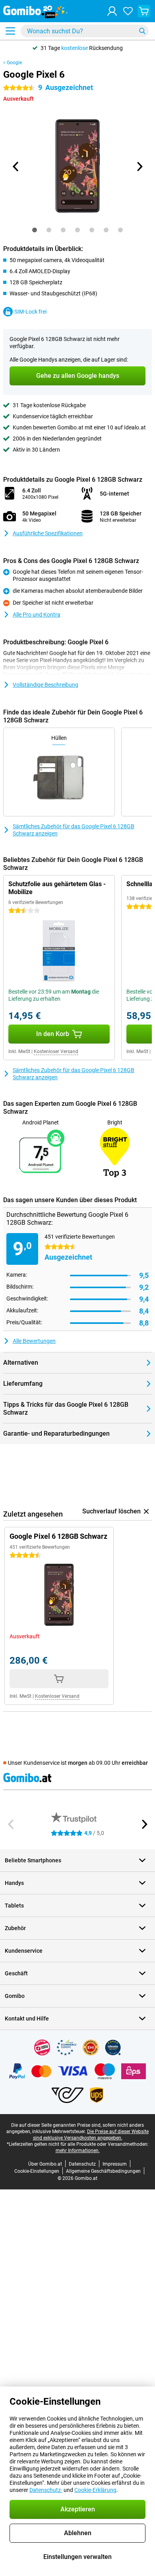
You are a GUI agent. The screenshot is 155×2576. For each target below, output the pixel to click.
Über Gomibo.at (45, 2164)
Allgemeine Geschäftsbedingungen (103, 2171)
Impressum (115, 2164)
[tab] (35, 230)
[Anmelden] (112, 11)
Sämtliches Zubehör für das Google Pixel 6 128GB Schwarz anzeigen (74, 830)
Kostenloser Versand (56, 1051)
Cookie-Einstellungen (37, 2171)
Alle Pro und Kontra (37, 615)
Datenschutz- (46, 2490)
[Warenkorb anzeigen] (144, 11)
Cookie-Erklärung (95, 2490)
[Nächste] (139, 167)
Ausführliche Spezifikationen (48, 533)
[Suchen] (142, 31)
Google (14, 63)
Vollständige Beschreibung (46, 685)
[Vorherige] (16, 167)
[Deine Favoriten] (128, 11)
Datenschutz (82, 2164)
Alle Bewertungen (34, 1341)
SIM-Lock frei (30, 312)
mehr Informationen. (78, 2151)
